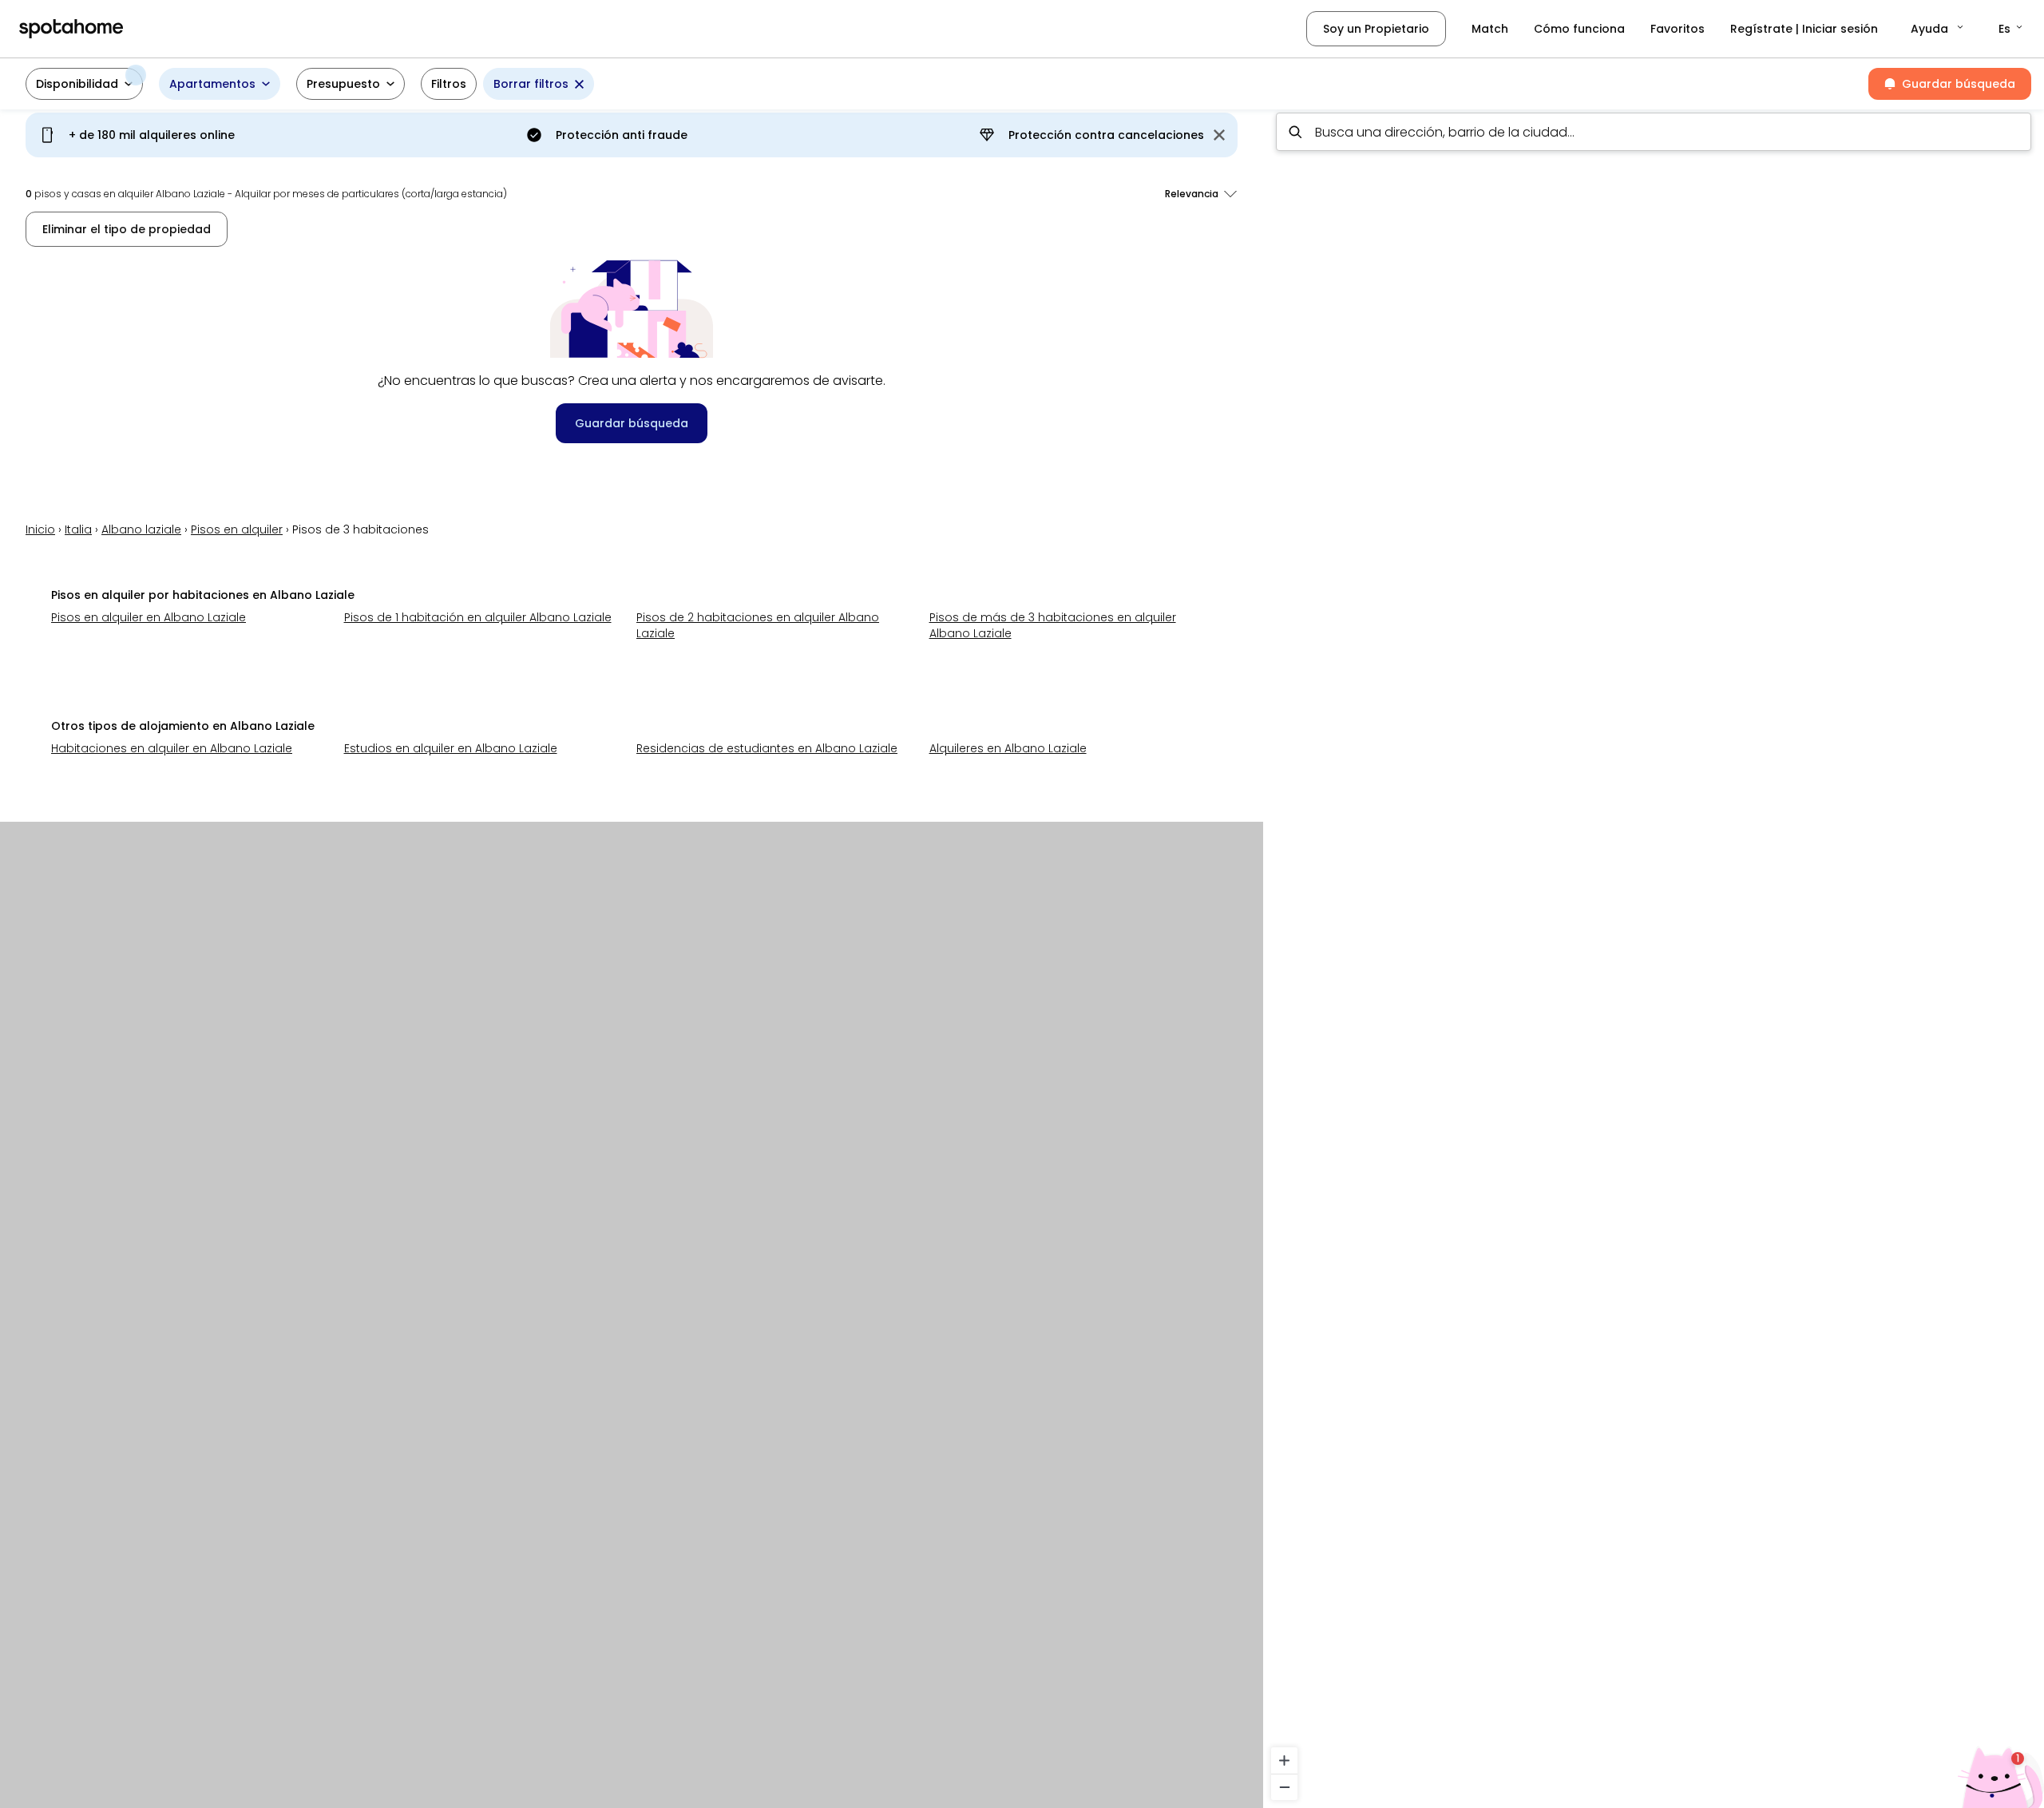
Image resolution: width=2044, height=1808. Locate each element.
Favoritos (1678, 29)
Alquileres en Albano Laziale (1008, 748)
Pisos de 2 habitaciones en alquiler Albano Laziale (758, 625)
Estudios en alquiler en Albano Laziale (451, 748)
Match (1490, 29)
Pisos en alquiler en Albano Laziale (149, 617)
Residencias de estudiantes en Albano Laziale (767, 748)
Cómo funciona (1579, 29)
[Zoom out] (1284, 1787)
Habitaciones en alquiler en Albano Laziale (172, 748)
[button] (1938, 29)
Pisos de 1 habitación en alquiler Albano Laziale (478, 617)
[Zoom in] (1284, 1760)
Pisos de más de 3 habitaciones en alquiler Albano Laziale (1053, 625)
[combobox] (1654, 132)
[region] (1654, 954)
